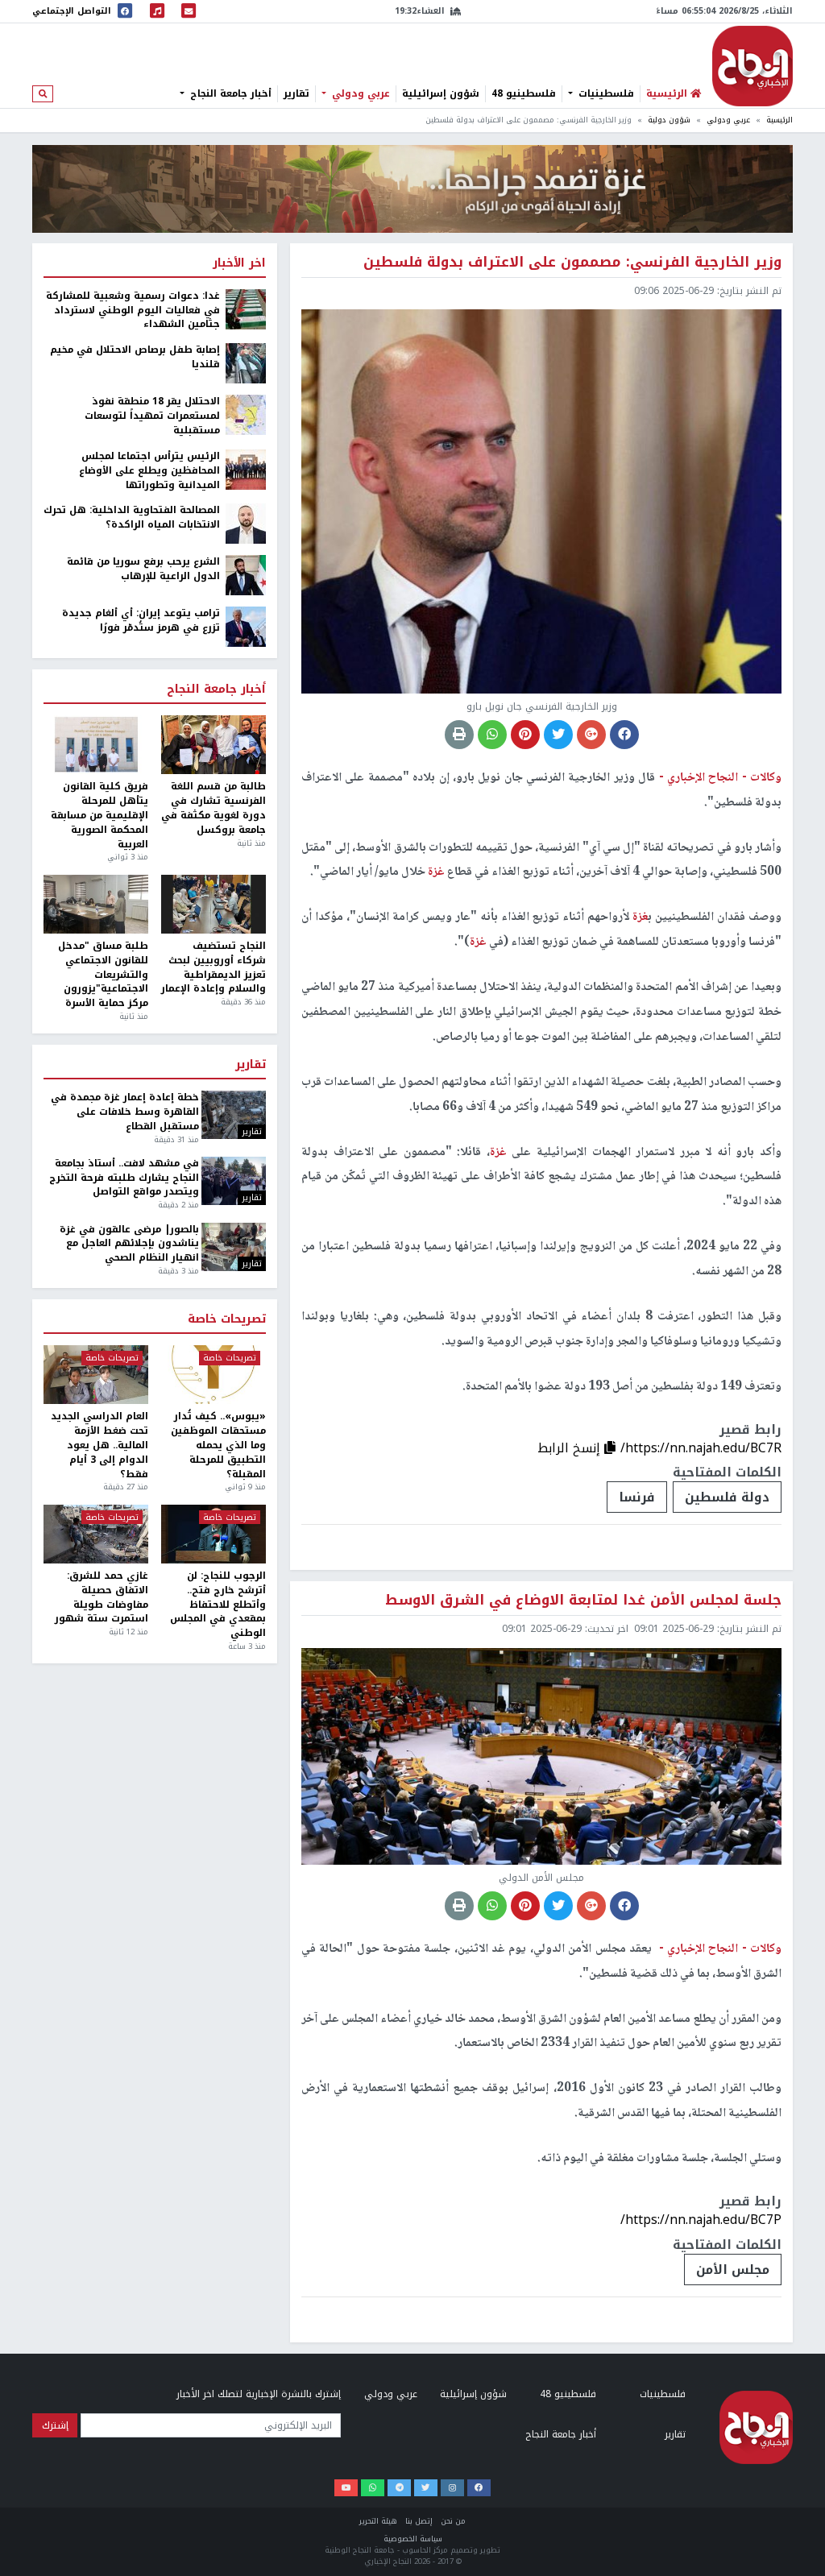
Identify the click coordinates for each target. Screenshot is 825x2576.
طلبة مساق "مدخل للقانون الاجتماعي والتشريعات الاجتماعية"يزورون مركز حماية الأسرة (103, 975)
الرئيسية (779, 120)
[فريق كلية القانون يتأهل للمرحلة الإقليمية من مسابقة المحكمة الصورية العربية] (96, 745)
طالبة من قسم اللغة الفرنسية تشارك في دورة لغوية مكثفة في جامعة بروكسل (214, 808)
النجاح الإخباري (752, 66)
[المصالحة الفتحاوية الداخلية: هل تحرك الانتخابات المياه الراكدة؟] (246, 524)
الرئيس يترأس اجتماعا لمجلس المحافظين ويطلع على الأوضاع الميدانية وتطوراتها (149, 471)
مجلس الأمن (733, 2270)
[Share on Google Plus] (591, 735)
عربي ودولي (359, 93)
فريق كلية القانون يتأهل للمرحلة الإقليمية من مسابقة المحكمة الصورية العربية (99, 816)
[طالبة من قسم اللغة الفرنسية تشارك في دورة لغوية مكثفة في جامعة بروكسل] (214, 745)
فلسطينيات (605, 93)
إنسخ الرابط (571, 1448)
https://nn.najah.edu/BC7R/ (701, 1448)
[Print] (459, 735)
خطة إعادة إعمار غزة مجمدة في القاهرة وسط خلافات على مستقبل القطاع (124, 1112)
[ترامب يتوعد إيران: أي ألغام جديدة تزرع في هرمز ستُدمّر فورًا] (246, 627)
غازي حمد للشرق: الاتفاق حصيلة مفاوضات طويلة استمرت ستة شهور (102, 1598)
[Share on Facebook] (624, 735)
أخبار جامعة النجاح (229, 93)
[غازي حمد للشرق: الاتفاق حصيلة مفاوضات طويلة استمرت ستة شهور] (96, 1534)
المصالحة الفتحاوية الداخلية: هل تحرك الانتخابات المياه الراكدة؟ (132, 518)
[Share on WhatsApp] (492, 735)
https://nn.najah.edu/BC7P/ (701, 2220)
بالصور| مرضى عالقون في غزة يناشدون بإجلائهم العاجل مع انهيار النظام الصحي (129, 1245)
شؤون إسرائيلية (441, 93)
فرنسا (637, 1497)
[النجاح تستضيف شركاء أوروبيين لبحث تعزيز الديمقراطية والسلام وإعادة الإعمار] (214, 904)
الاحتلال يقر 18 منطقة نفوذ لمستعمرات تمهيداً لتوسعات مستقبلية (152, 416)
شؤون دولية (669, 120)
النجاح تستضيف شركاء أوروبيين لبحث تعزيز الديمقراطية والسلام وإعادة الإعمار (214, 968)
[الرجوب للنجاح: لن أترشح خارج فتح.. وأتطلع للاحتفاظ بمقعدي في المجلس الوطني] (214, 1534)
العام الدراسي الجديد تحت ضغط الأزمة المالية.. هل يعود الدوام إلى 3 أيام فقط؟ (99, 1445)
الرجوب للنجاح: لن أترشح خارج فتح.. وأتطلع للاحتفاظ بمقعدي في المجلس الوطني (218, 1605)
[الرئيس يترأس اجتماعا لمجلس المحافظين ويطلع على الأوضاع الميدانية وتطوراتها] (246, 469)
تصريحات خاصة (227, 1319)
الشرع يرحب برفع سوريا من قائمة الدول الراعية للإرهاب (143, 569)
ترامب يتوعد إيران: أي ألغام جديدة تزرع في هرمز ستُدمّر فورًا (141, 621)
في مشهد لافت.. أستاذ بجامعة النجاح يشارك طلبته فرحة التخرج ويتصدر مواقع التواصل (124, 1178)
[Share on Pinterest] (525, 735)
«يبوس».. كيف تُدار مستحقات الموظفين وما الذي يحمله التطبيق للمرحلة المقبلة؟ (218, 1445)
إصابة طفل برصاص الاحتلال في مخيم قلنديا (135, 358)
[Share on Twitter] (558, 735)
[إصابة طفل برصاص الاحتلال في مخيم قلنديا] (246, 362)
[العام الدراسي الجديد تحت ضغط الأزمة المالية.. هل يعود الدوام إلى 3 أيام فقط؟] (96, 1375)
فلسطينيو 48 (524, 93)
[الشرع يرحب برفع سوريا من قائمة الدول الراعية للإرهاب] (246, 575)
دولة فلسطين (727, 1497)
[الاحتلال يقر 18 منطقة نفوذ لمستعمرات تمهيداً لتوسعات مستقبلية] (246, 414)
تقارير (296, 93)
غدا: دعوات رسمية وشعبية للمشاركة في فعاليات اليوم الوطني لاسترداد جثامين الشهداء (133, 311)
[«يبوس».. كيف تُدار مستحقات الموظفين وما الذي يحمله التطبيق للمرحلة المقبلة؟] (214, 1375)
